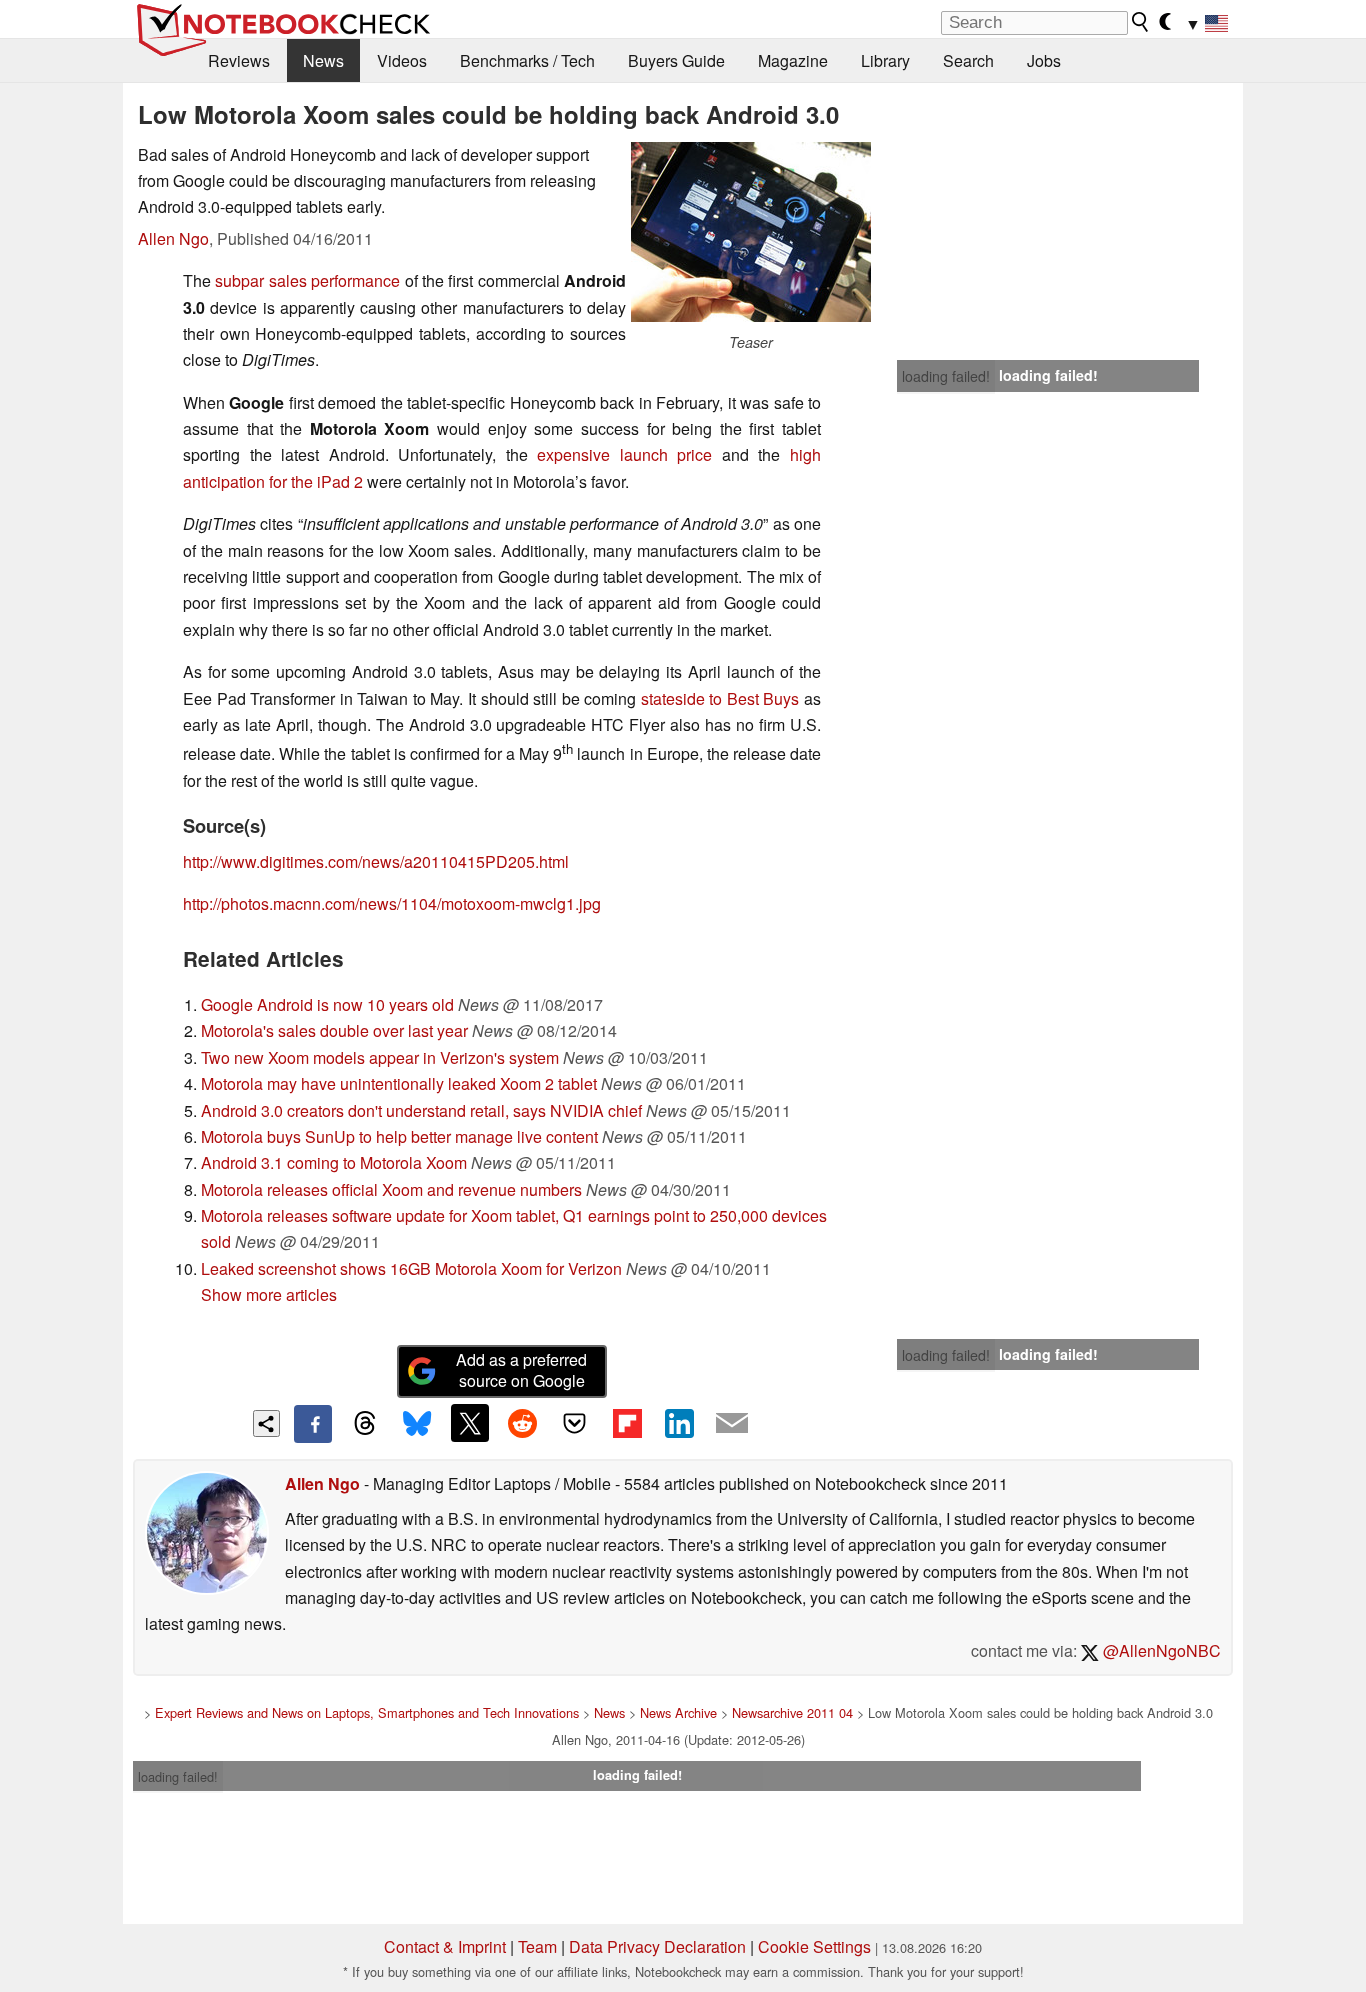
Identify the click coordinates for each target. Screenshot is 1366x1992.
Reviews (239, 60)
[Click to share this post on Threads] (365, 1424)
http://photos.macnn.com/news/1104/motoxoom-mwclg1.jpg (392, 903)
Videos (402, 60)
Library (885, 60)
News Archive (678, 1712)
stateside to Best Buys (722, 698)
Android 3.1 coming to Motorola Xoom (334, 1162)
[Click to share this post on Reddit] (522, 1423)
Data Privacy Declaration (657, 1946)
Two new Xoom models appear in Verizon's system (380, 1057)
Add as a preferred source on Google (521, 1370)
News (323, 60)
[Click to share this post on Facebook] (313, 1424)
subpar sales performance (307, 280)
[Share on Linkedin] (679, 1423)
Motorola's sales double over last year (334, 1030)
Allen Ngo (173, 238)
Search (968, 60)
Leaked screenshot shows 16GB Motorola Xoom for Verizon (411, 1268)
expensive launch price (629, 454)
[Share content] (266, 1423)
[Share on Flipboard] (627, 1423)
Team (537, 1946)
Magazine (793, 60)
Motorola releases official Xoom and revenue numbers (391, 1189)
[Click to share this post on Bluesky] (417, 1424)
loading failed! (946, 376)
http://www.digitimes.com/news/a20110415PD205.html (376, 861)
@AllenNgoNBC (1160, 1650)
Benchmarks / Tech (527, 60)
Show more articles (269, 1294)
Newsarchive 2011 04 (792, 1712)
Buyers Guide (676, 60)
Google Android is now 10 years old (327, 1004)
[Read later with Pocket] (575, 1423)
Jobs (1044, 60)
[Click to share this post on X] (470, 1423)
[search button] (1141, 22)
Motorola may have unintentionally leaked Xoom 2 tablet (399, 1083)
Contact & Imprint (445, 1946)
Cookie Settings (814, 1946)
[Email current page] (732, 1424)
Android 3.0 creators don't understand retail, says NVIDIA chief (421, 1110)
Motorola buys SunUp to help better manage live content (399, 1136)
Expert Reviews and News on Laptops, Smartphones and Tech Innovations (367, 1712)
